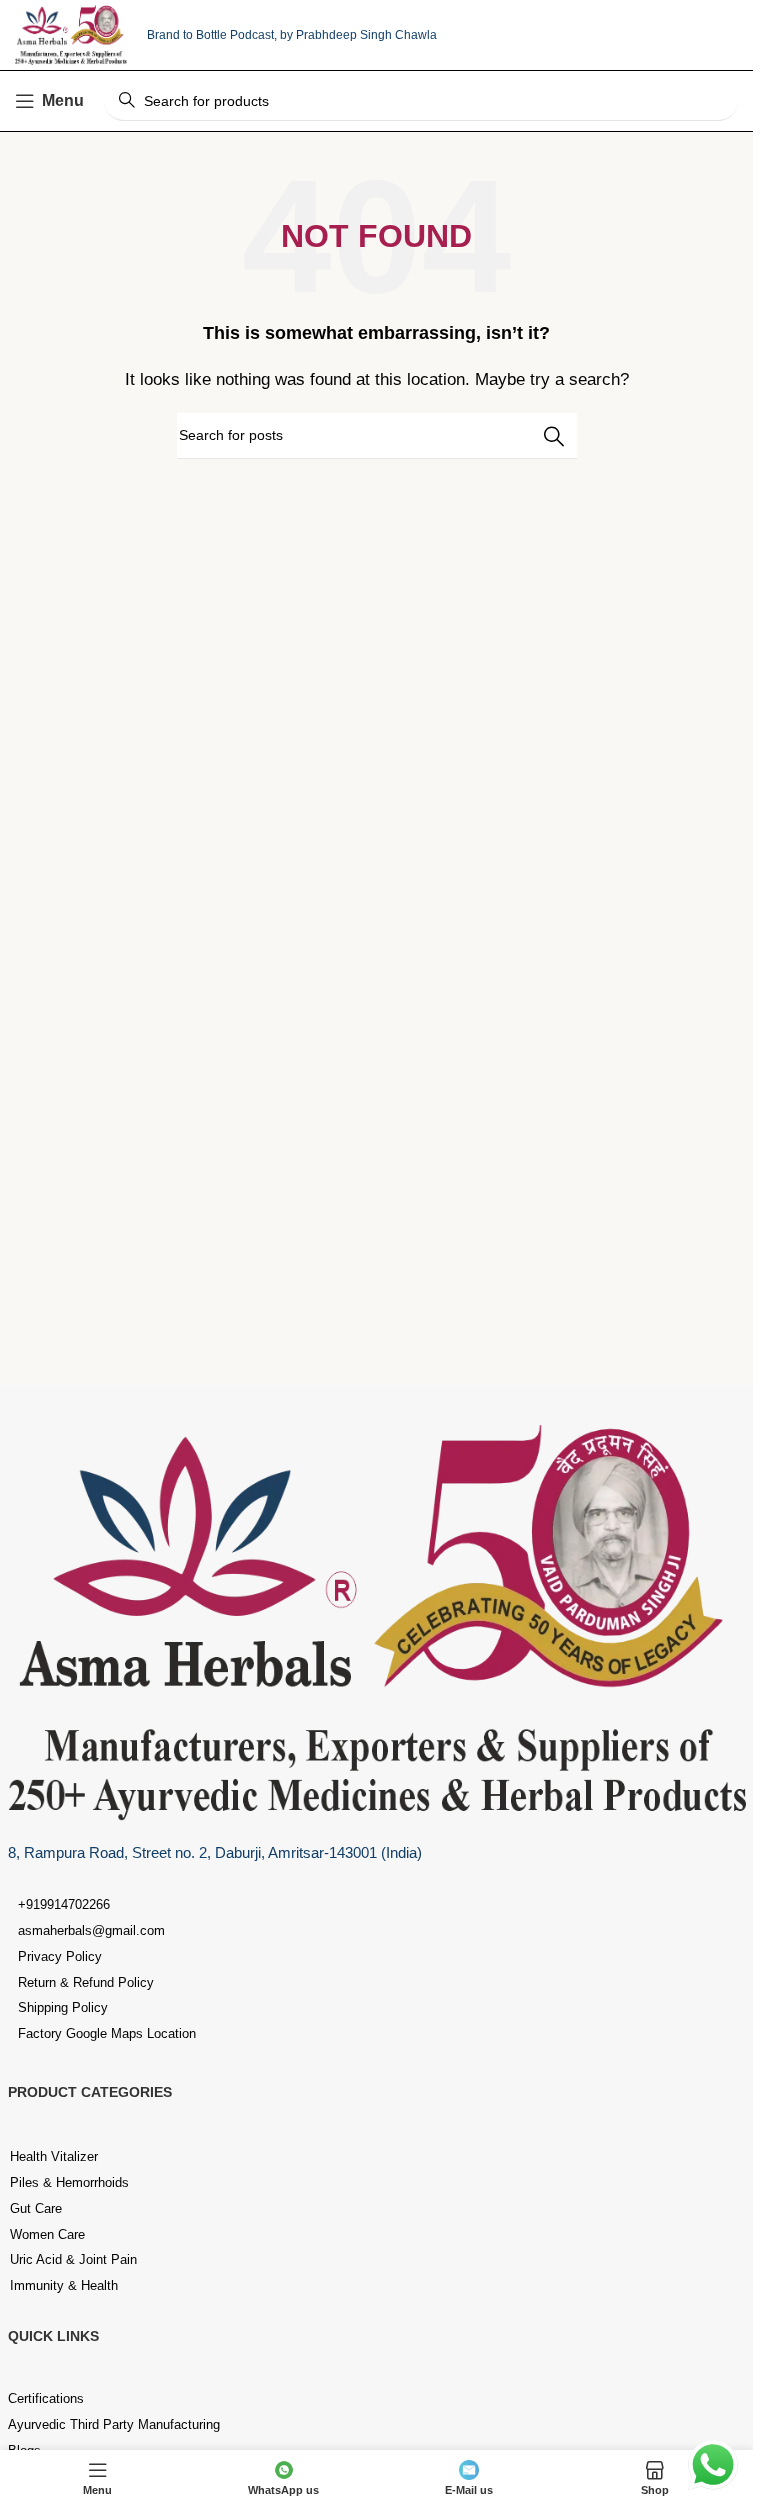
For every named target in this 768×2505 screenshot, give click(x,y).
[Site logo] (71, 33)
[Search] (554, 436)
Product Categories (90, 2092)
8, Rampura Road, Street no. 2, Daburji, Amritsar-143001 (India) (215, 1852)
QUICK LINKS (53, 2336)
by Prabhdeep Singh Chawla (358, 35)
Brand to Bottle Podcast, (213, 35)
